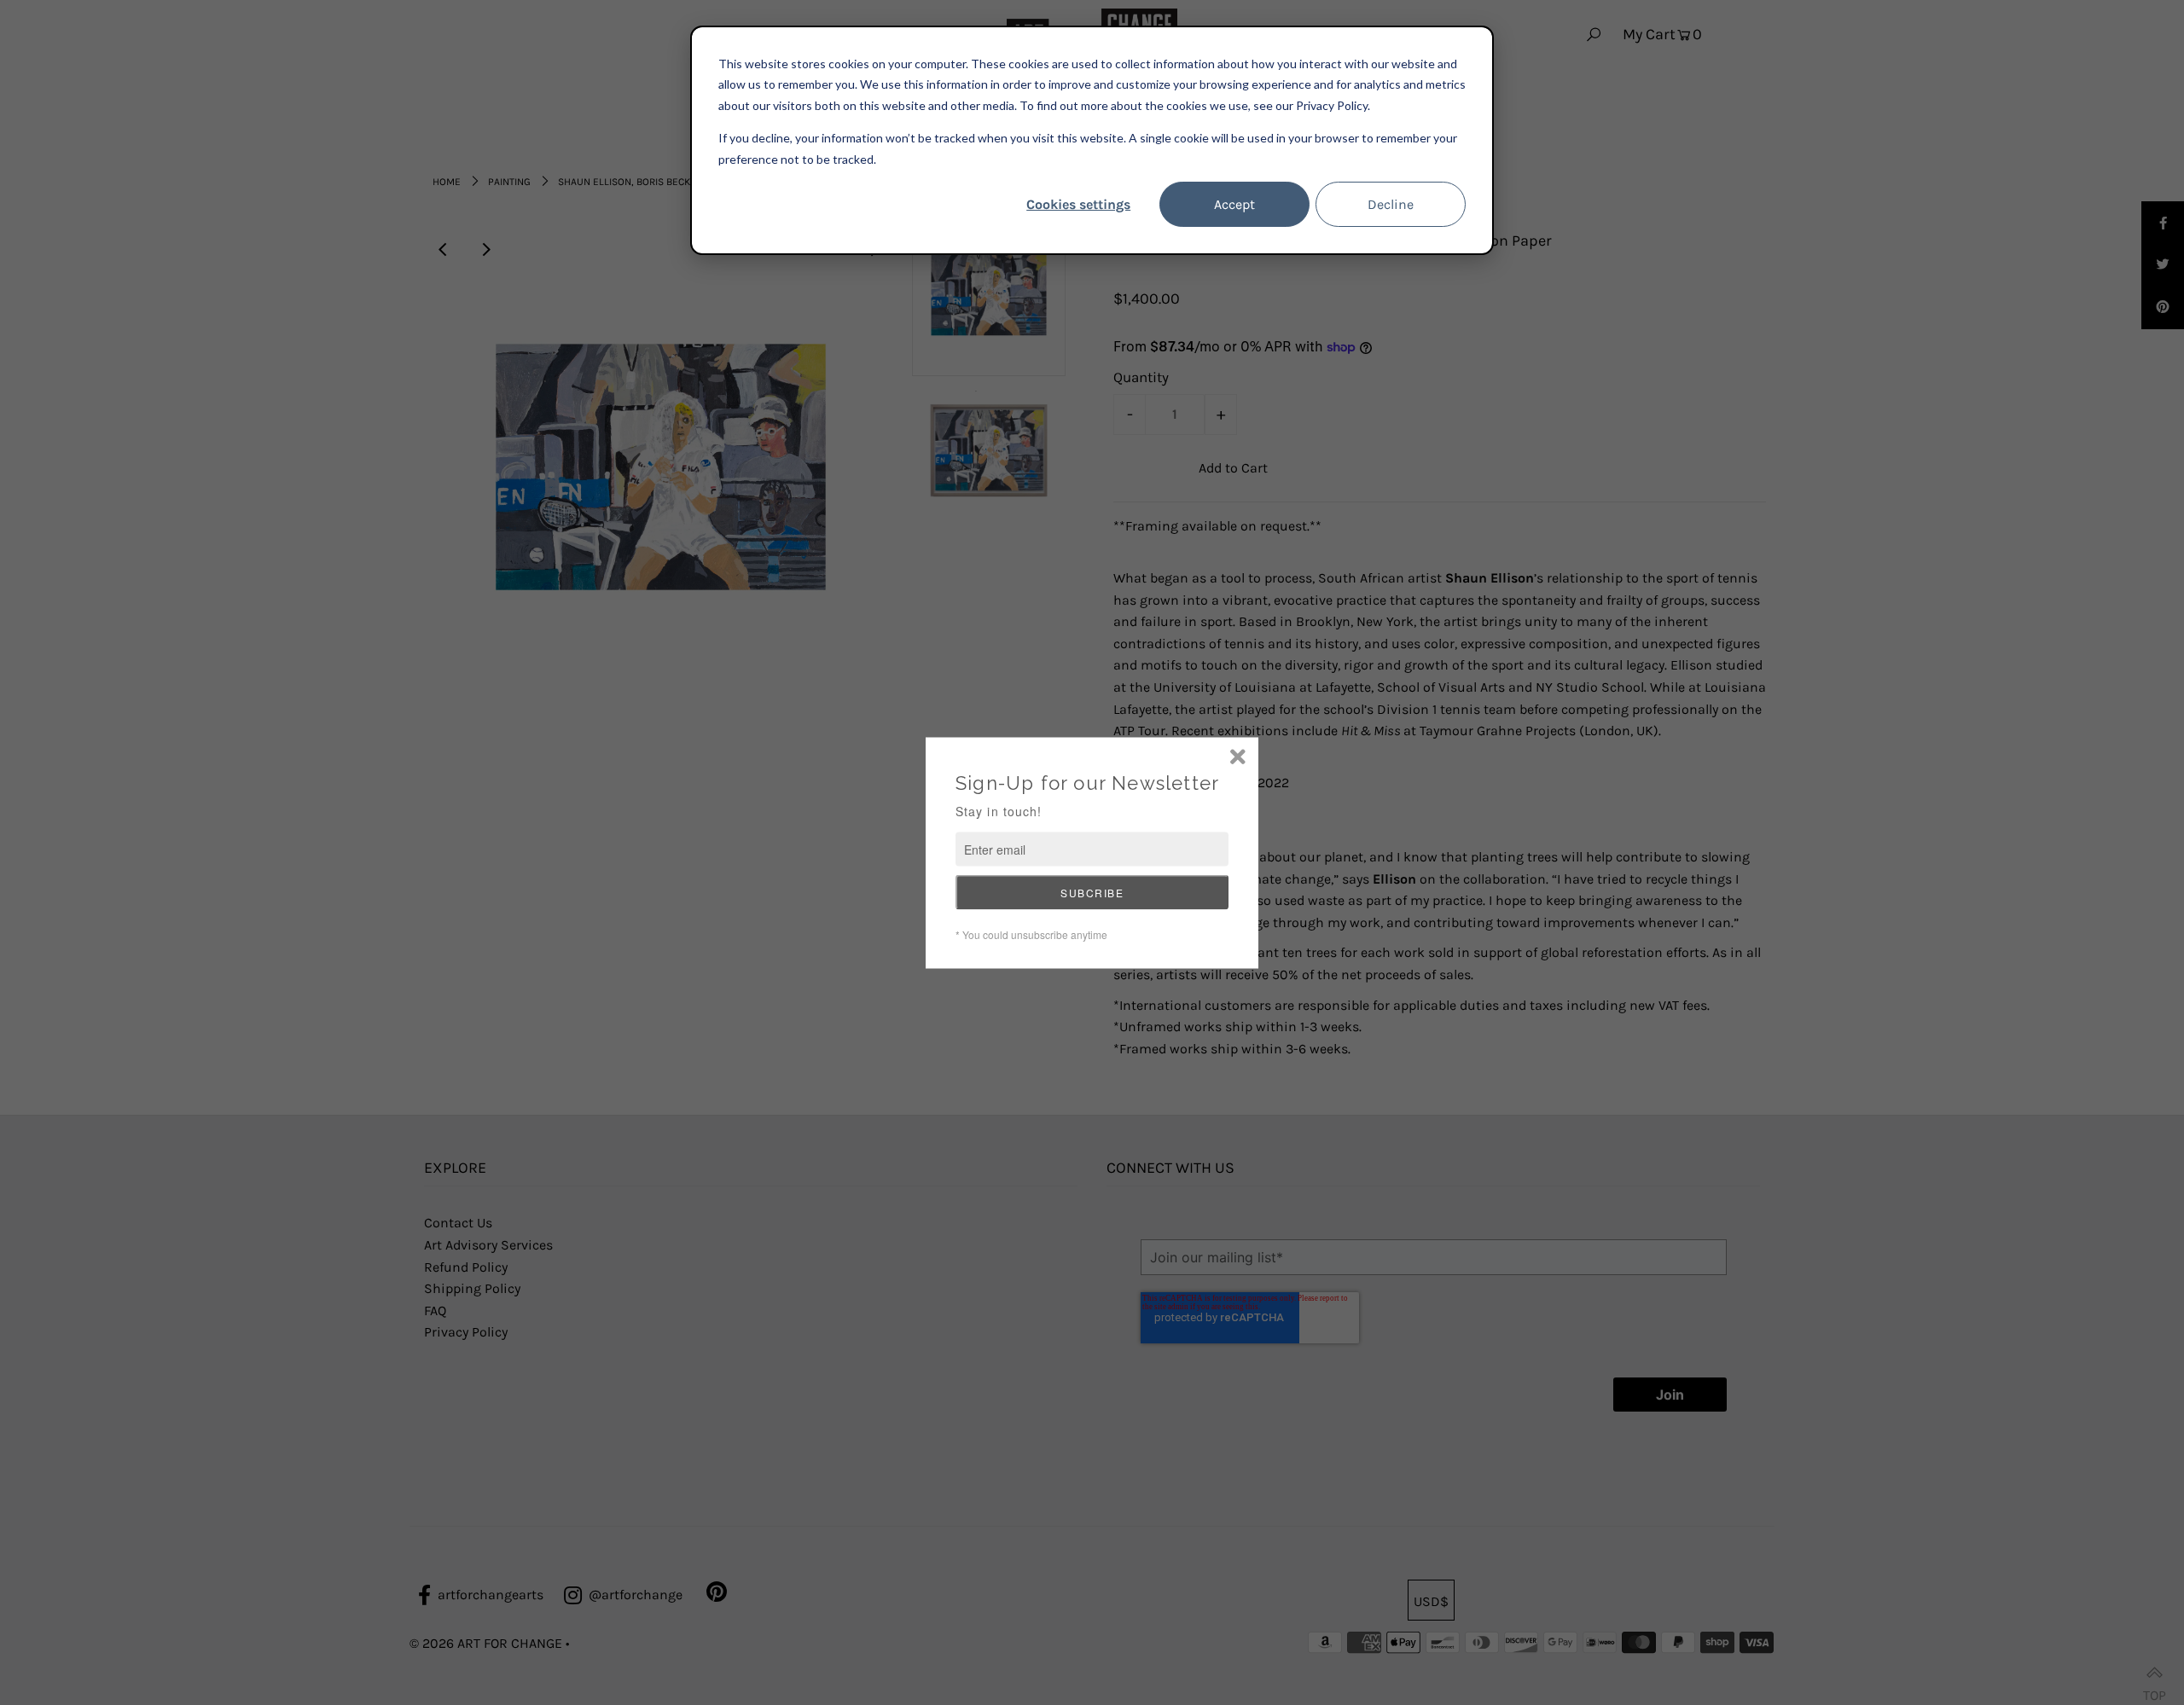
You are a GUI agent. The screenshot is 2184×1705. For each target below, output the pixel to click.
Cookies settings (1078, 204)
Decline (1391, 204)
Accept (1234, 204)
